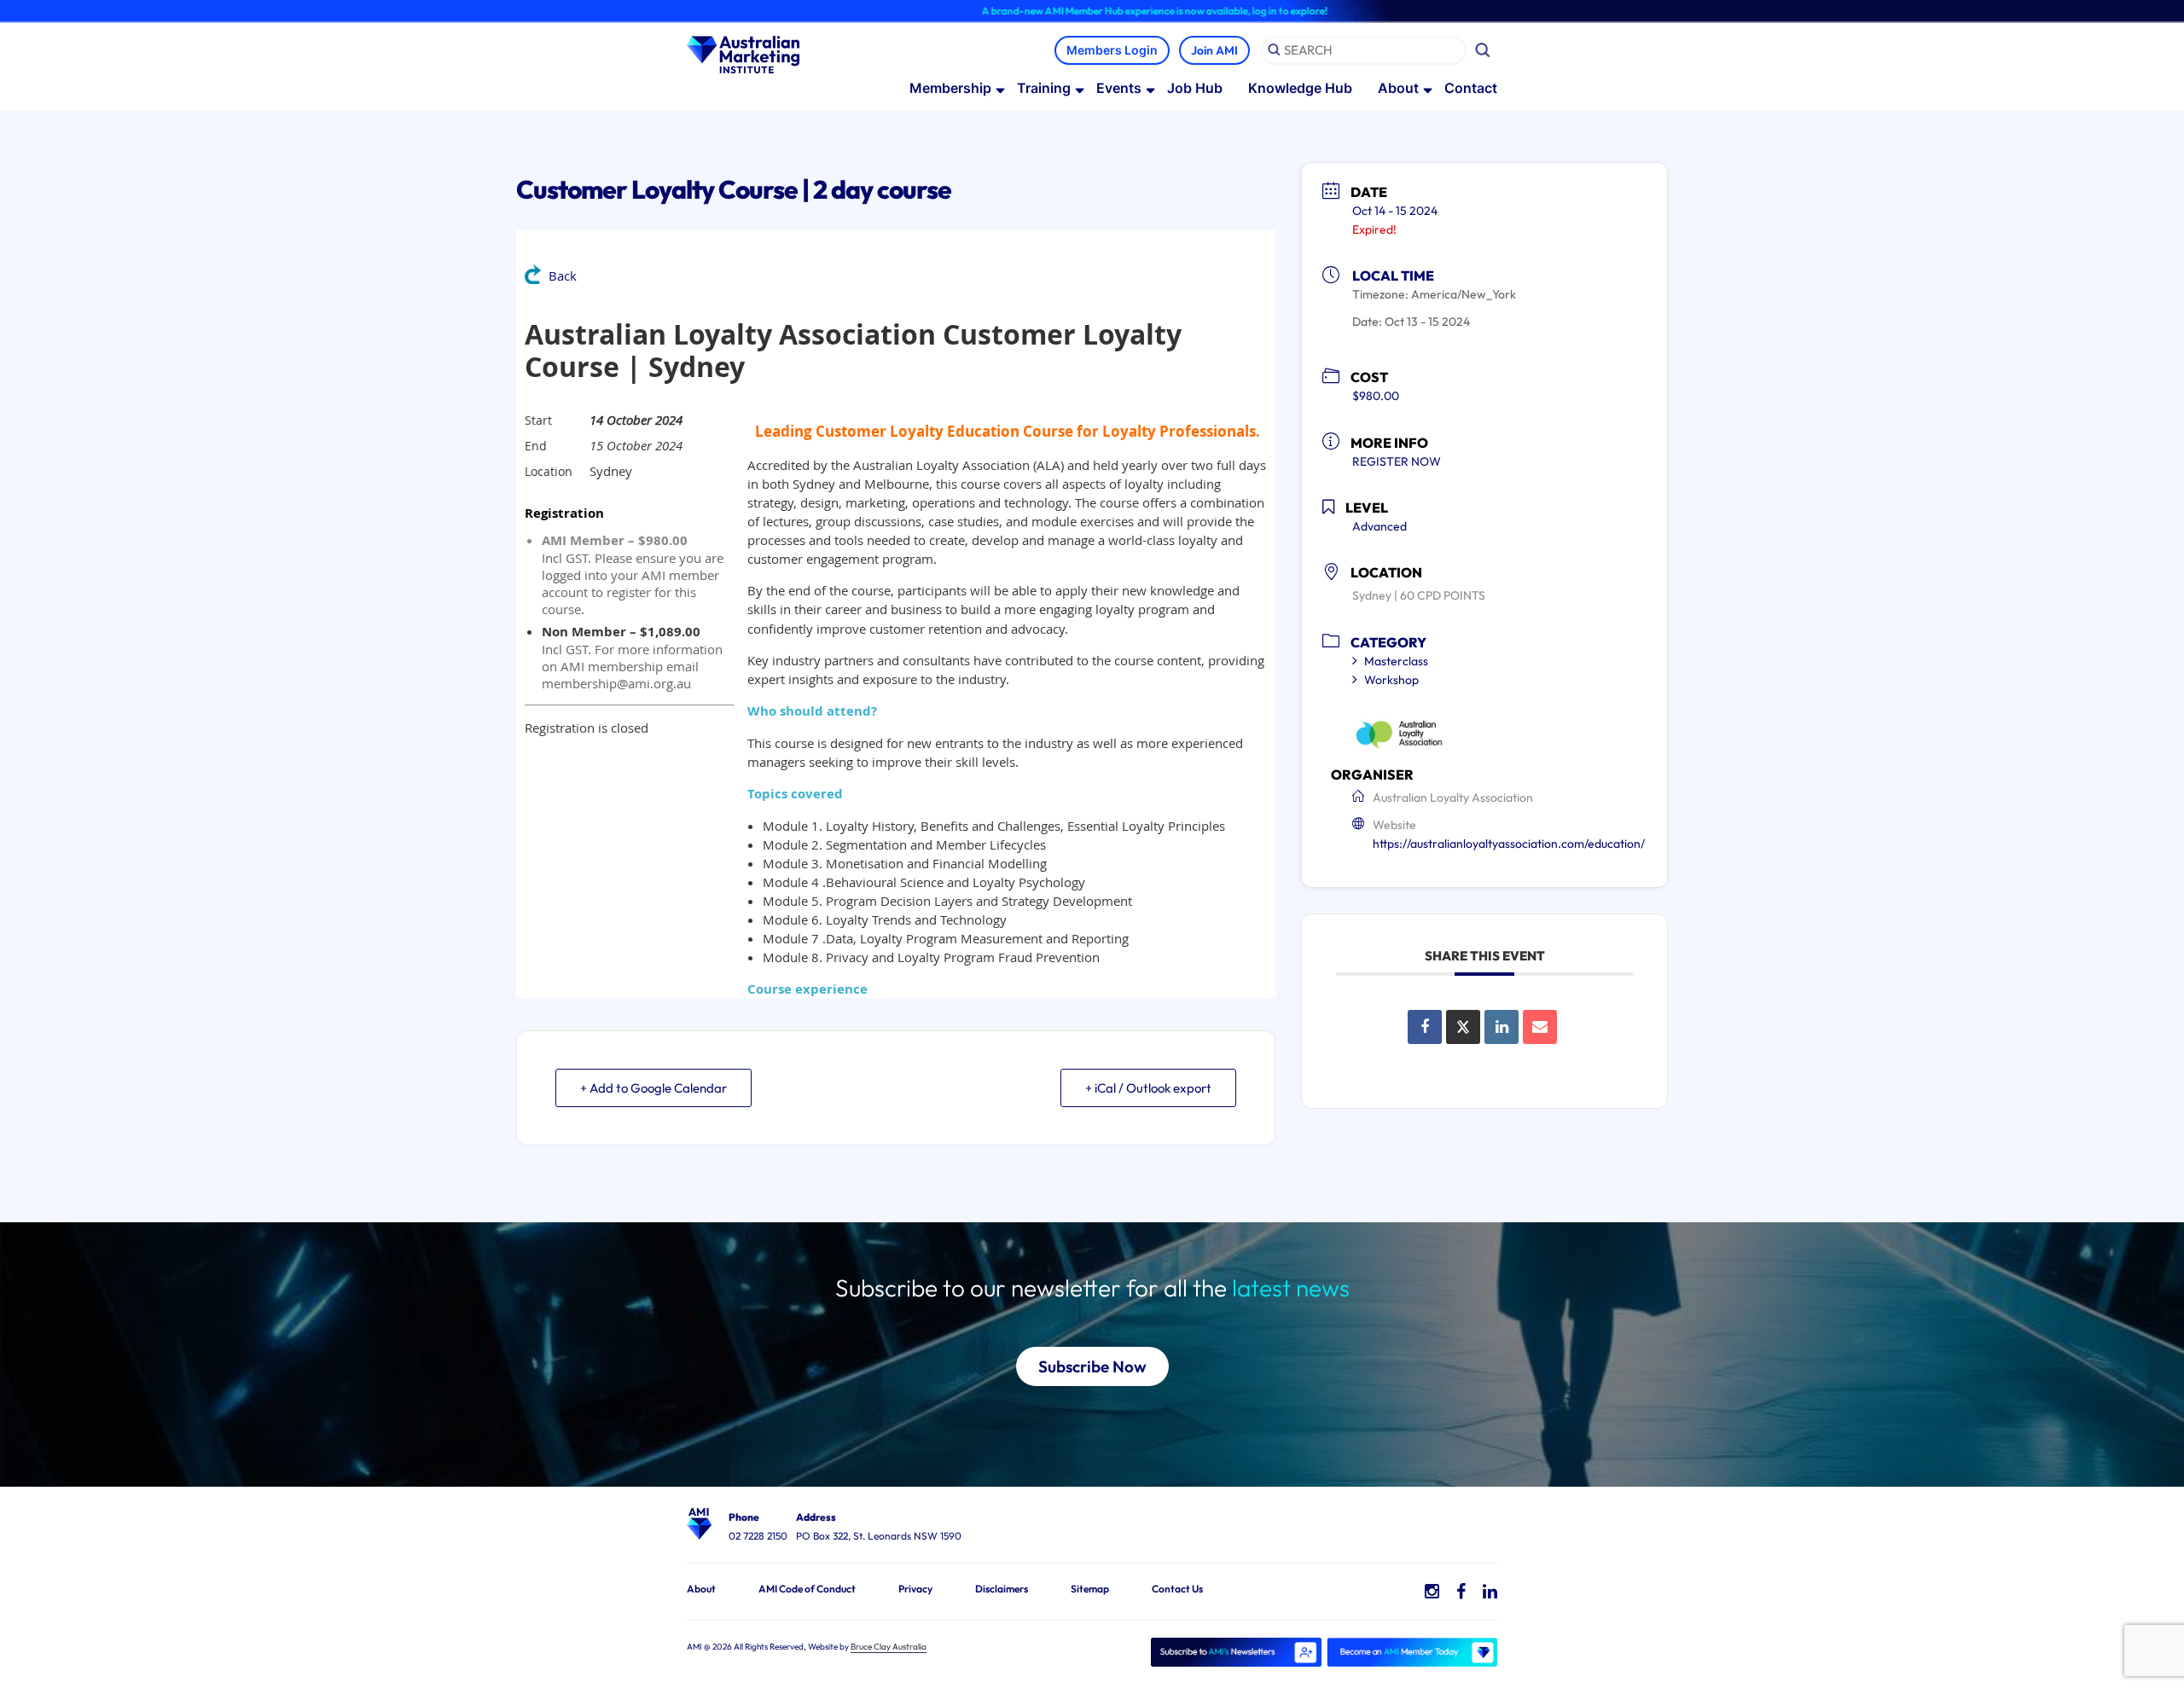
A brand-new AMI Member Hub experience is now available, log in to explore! (1086, 11)
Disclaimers (1002, 1589)
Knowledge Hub (1300, 88)
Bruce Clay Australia (889, 1647)
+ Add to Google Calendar (653, 1088)
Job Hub (1195, 88)
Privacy (915, 1589)
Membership (950, 88)
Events (1119, 88)
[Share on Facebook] (1425, 1027)
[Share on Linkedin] (1501, 1027)
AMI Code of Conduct (807, 1589)
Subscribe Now (1092, 1366)
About (1398, 88)
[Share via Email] (1540, 1027)
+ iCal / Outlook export (1148, 1088)
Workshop (1391, 680)
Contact (1471, 88)
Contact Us (1177, 1589)
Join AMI (1214, 50)
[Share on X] (1463, 1027)
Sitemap (1090, 1589)
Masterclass (1396, 661)
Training (1044, 88)
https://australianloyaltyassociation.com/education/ (1509, 844)
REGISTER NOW (1397, 461)
